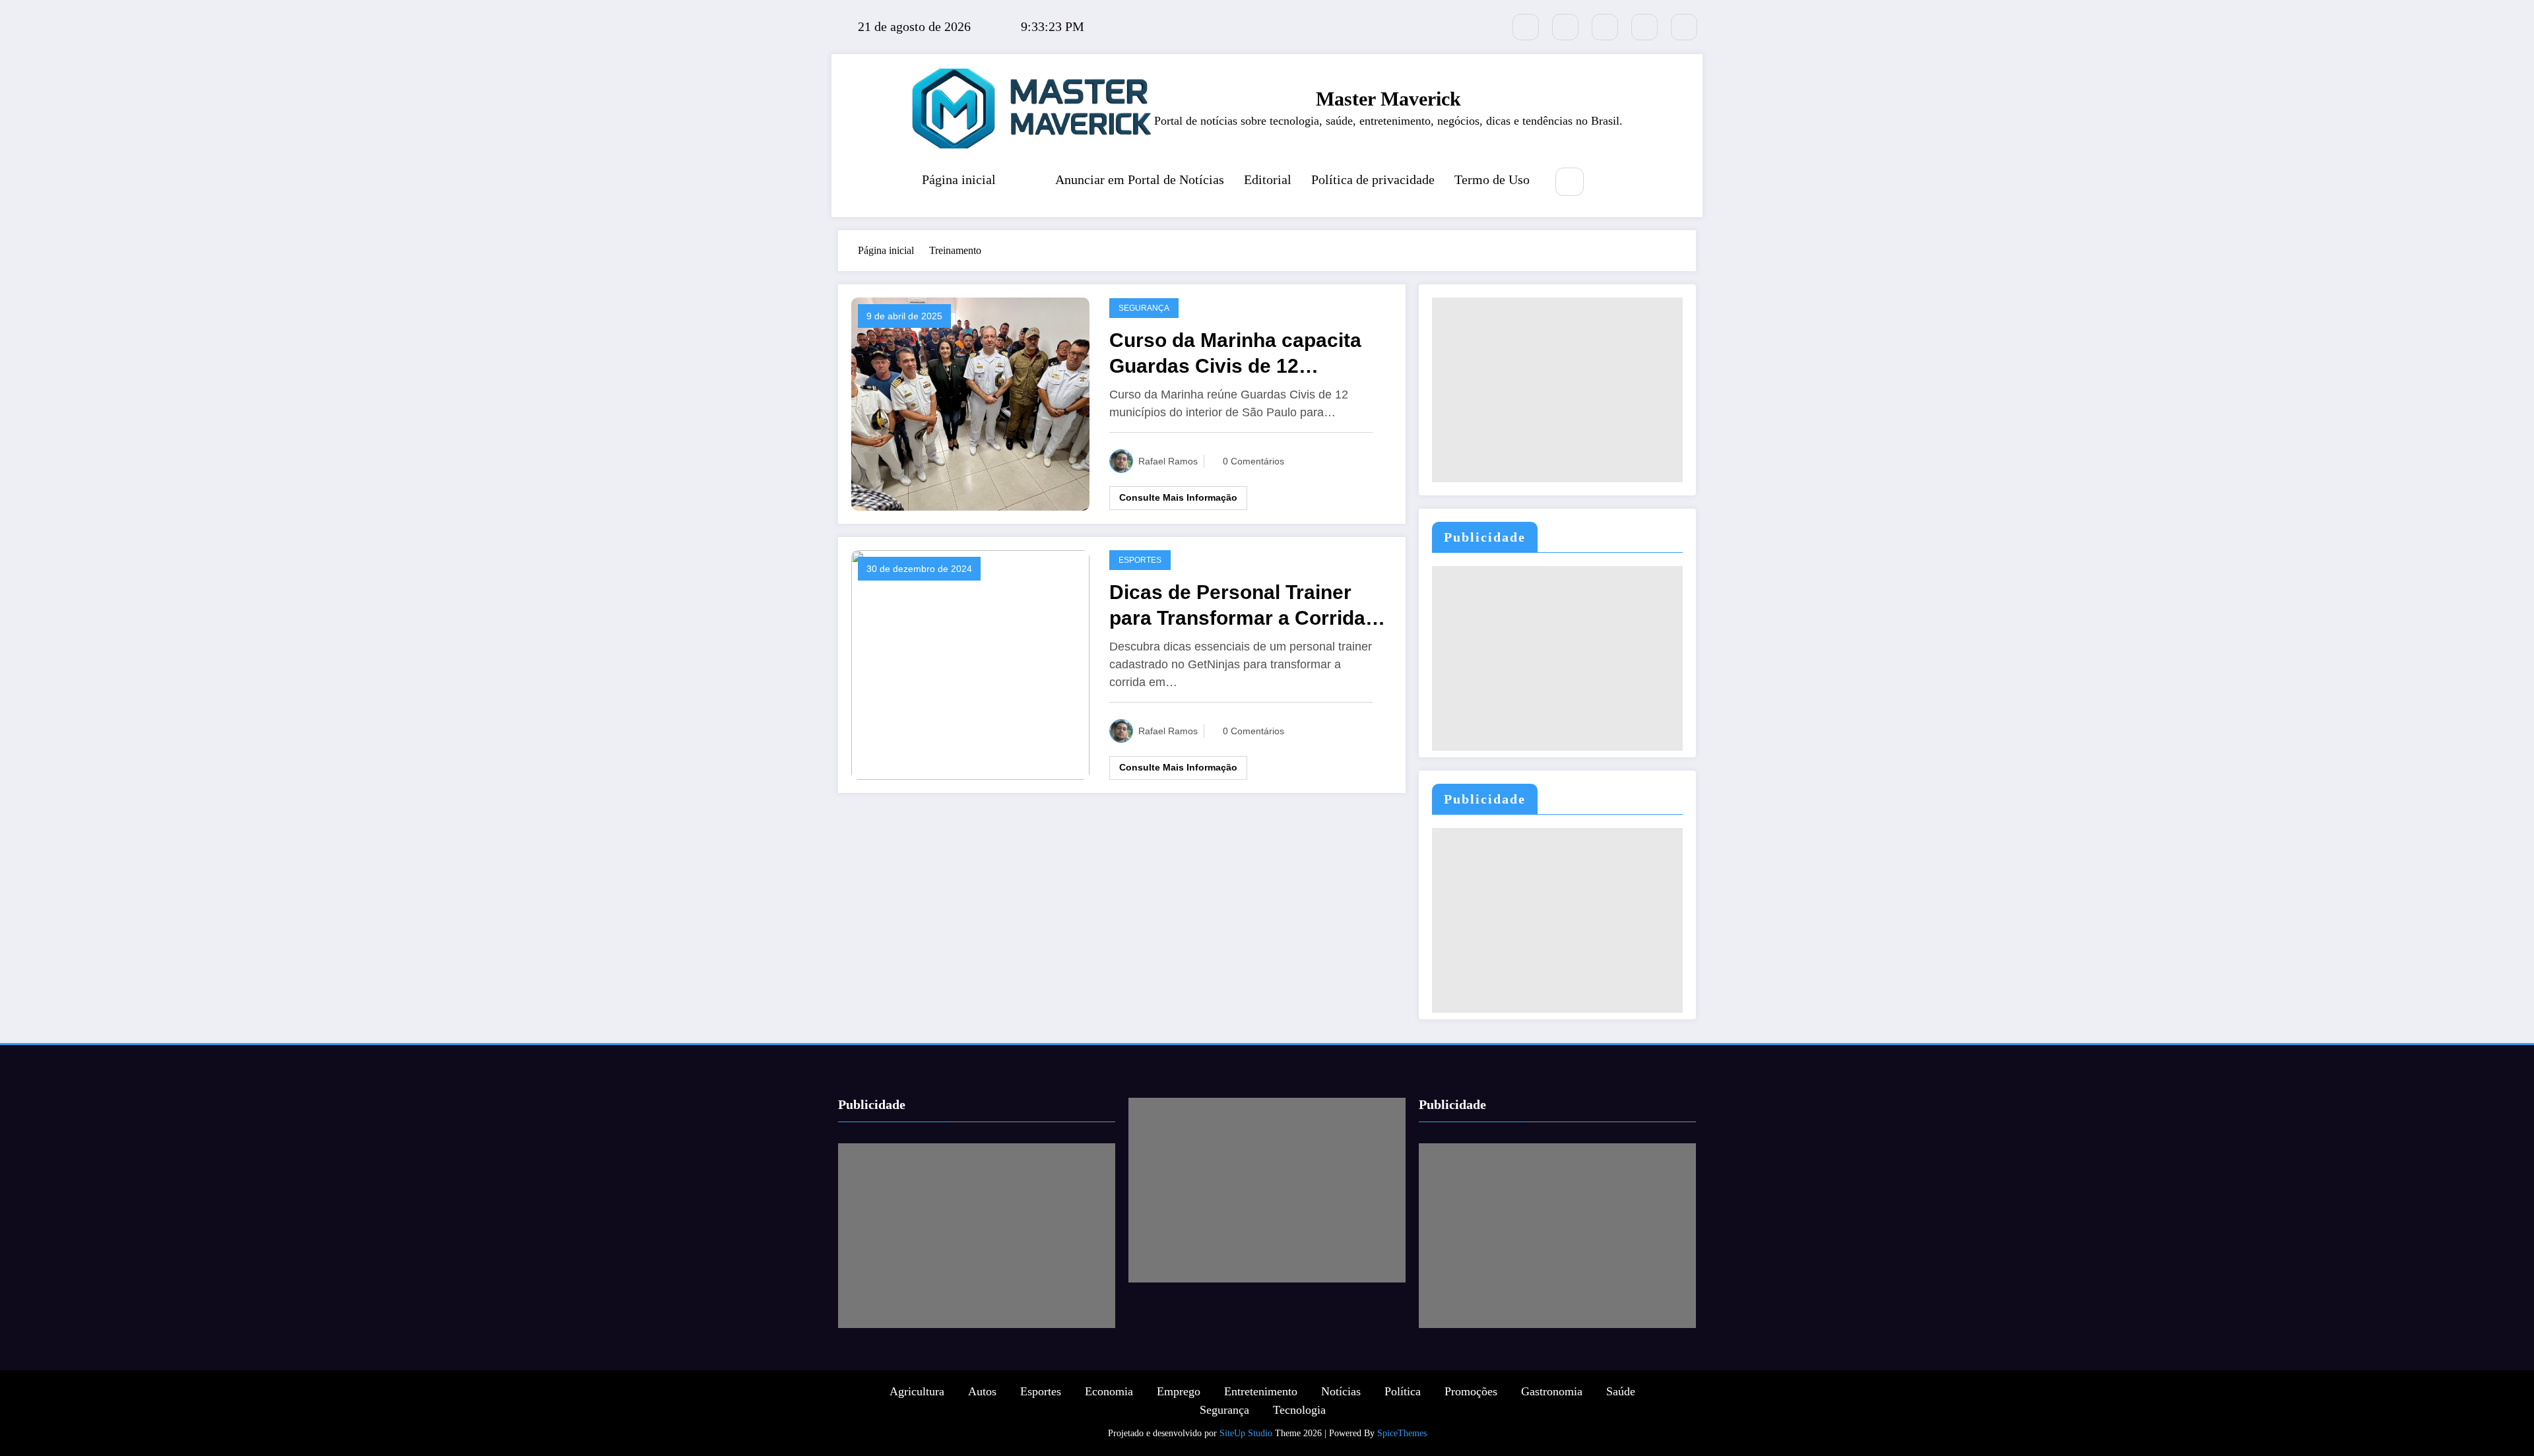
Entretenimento (1261, 1391)
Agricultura (917, 1391)
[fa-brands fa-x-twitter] (1526, 27)
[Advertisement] (1557, 390)
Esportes (1140, 560)
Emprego (1179, 1391)
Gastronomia (1552, 1391)
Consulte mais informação (1178, 497)
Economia (1109, 1391)
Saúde (1621, 1391)
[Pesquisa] (1570, 182)
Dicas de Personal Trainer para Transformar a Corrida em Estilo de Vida (1237, 606)
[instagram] (1644, 27)
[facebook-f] (1565, 27)
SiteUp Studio (1246, 1433)
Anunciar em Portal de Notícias (1140, 179)
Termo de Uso (1492, 179)
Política (1403, 1391)
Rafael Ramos (1168, 461)
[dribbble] (1605, 27)
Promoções (1471, 1391)
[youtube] (1684, 27)
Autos (982, 1391)
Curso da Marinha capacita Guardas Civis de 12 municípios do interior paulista (1235, 354)
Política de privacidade (1373, 179)
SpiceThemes (1402, 1433)
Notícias (1341, 1391)
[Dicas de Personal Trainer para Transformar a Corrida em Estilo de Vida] (970, 663)
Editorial (1268, 179)
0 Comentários (1253, 461)
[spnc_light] (1609, 183)
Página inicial (959, 179)
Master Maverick (1388, 99)
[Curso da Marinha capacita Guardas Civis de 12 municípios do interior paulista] (970, 403)
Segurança (1144, 308)
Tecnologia (1299, 1410)
